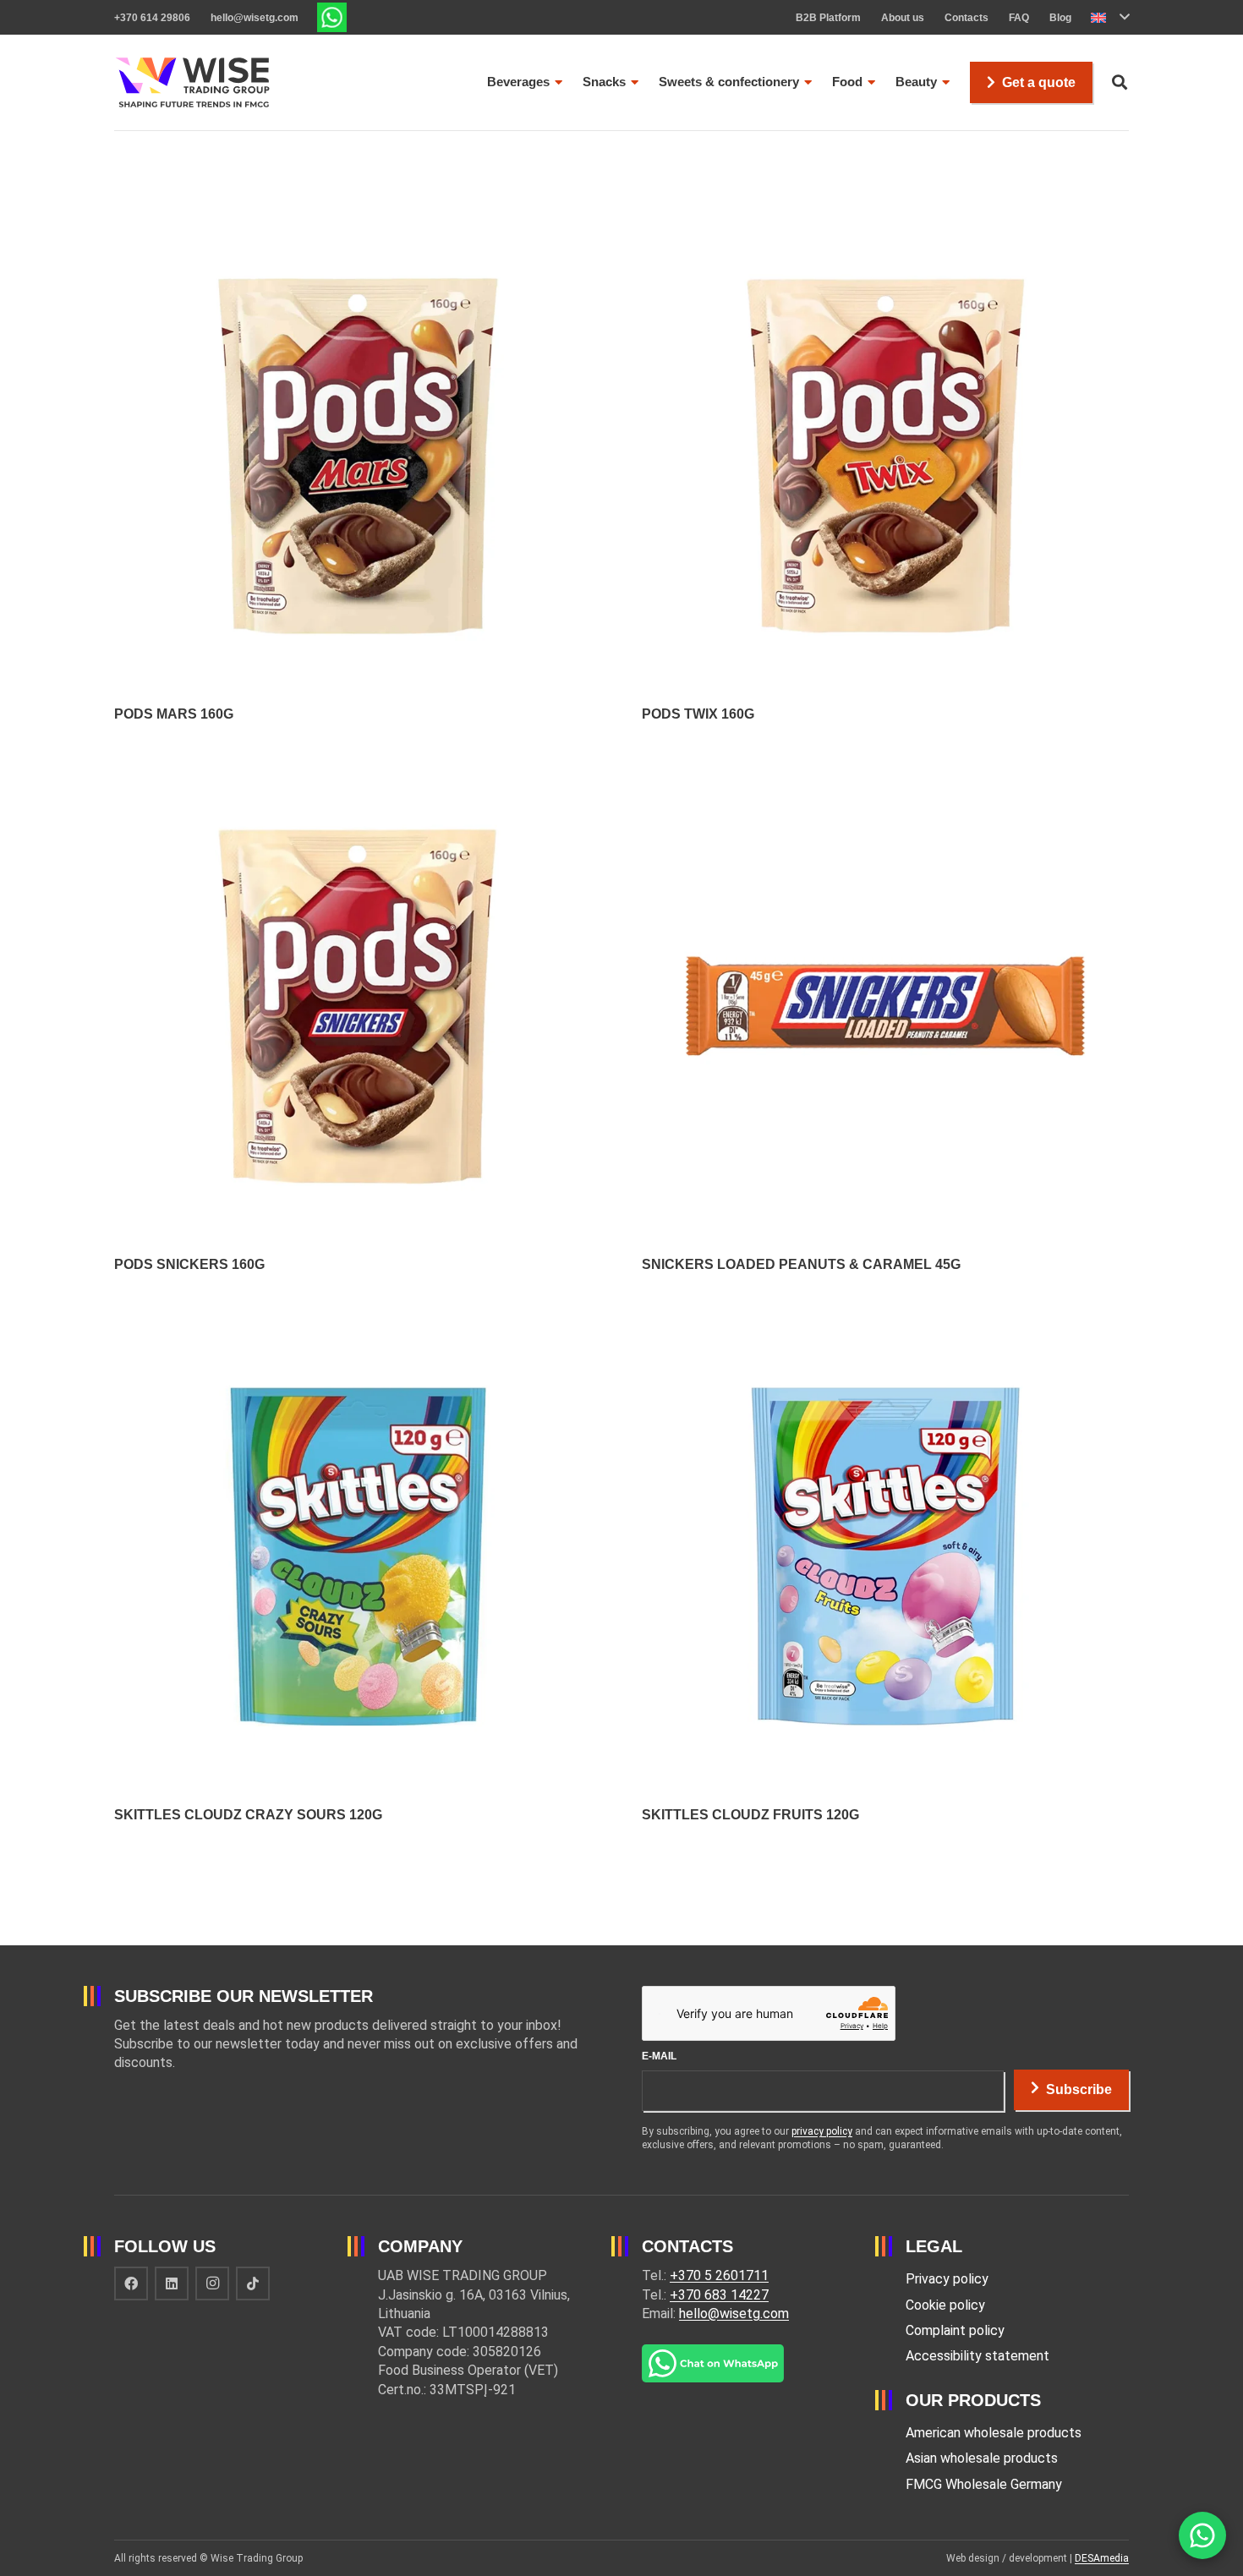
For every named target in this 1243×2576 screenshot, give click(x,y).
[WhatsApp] (1202, 2535)
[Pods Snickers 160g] (358, 771)
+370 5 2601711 (719, 2275)
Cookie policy (945, 2305)
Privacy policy (947, 2279)
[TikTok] (253, 2283)
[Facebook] (131, 2283)
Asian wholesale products (982, 2458)
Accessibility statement (977, 2356)
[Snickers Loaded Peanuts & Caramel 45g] (885, 771)
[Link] (332, 17)
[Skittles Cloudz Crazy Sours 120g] (358, 1322)
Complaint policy (955, 2330)
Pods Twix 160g (698, 714)
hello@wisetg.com (734, 2313)
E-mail (659, 2056)
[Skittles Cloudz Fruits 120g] (885, 1322)
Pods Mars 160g (174, 714)
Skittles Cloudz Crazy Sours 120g (248, 1815)
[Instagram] (212, 2283)
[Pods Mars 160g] (358, 221)
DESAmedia (1102, 2558)
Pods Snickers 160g (189, 1264)
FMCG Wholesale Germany (984, 2484)
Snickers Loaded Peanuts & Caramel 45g (801, 1264)
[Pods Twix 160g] (885, 221)
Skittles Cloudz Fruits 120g (750, 1815)
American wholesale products (994, 2433)
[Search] (1120, 82)
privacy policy (822, 2131)
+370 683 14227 (719, 2295)
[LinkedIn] (172, 2283)
